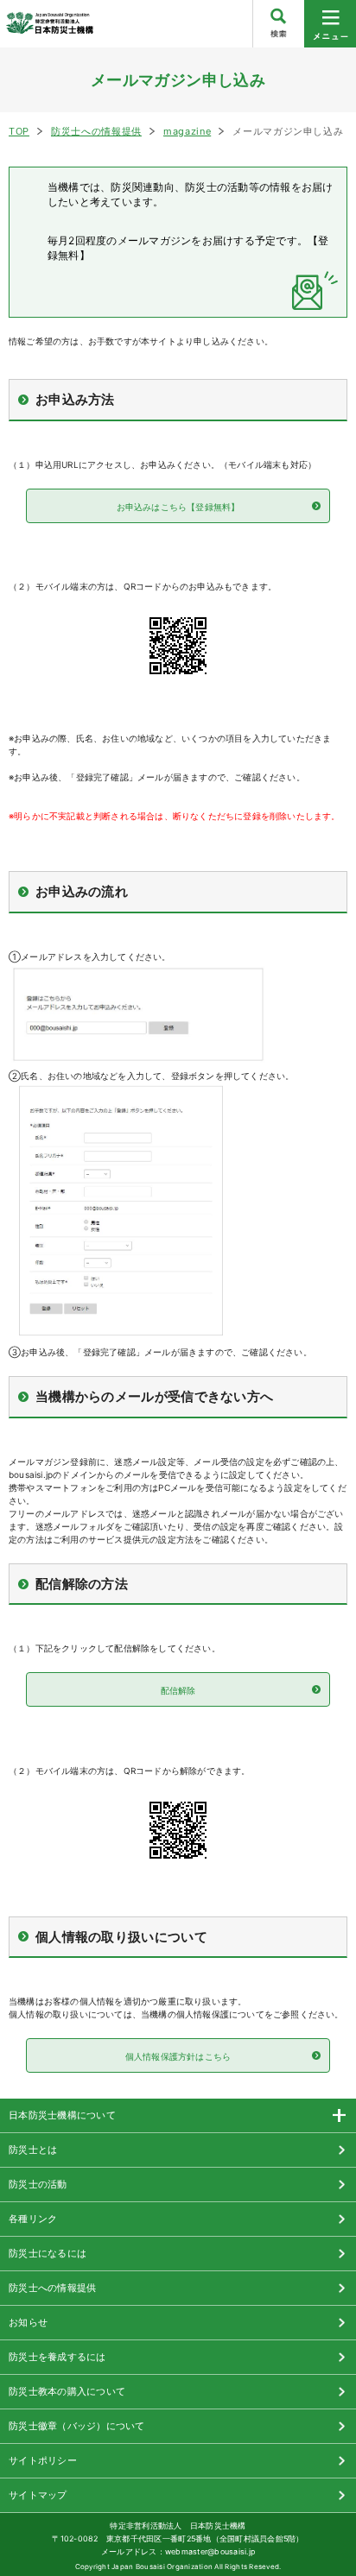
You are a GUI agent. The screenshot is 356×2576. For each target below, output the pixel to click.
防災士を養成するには (57, 2357)
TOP (19, 131)
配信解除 (178, 1690)
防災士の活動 (38, 2184)
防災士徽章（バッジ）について (77, 2426)
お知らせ (28, 2322)
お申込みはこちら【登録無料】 (178, 507)
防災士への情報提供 (96, 131)
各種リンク (33, 2219)
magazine (187, 131)
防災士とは (33, 2150)
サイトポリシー (43, 2460)
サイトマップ (38, 2495)
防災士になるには (48, 2253)
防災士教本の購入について (67, 2391)
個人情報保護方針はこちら (178, 2056)
